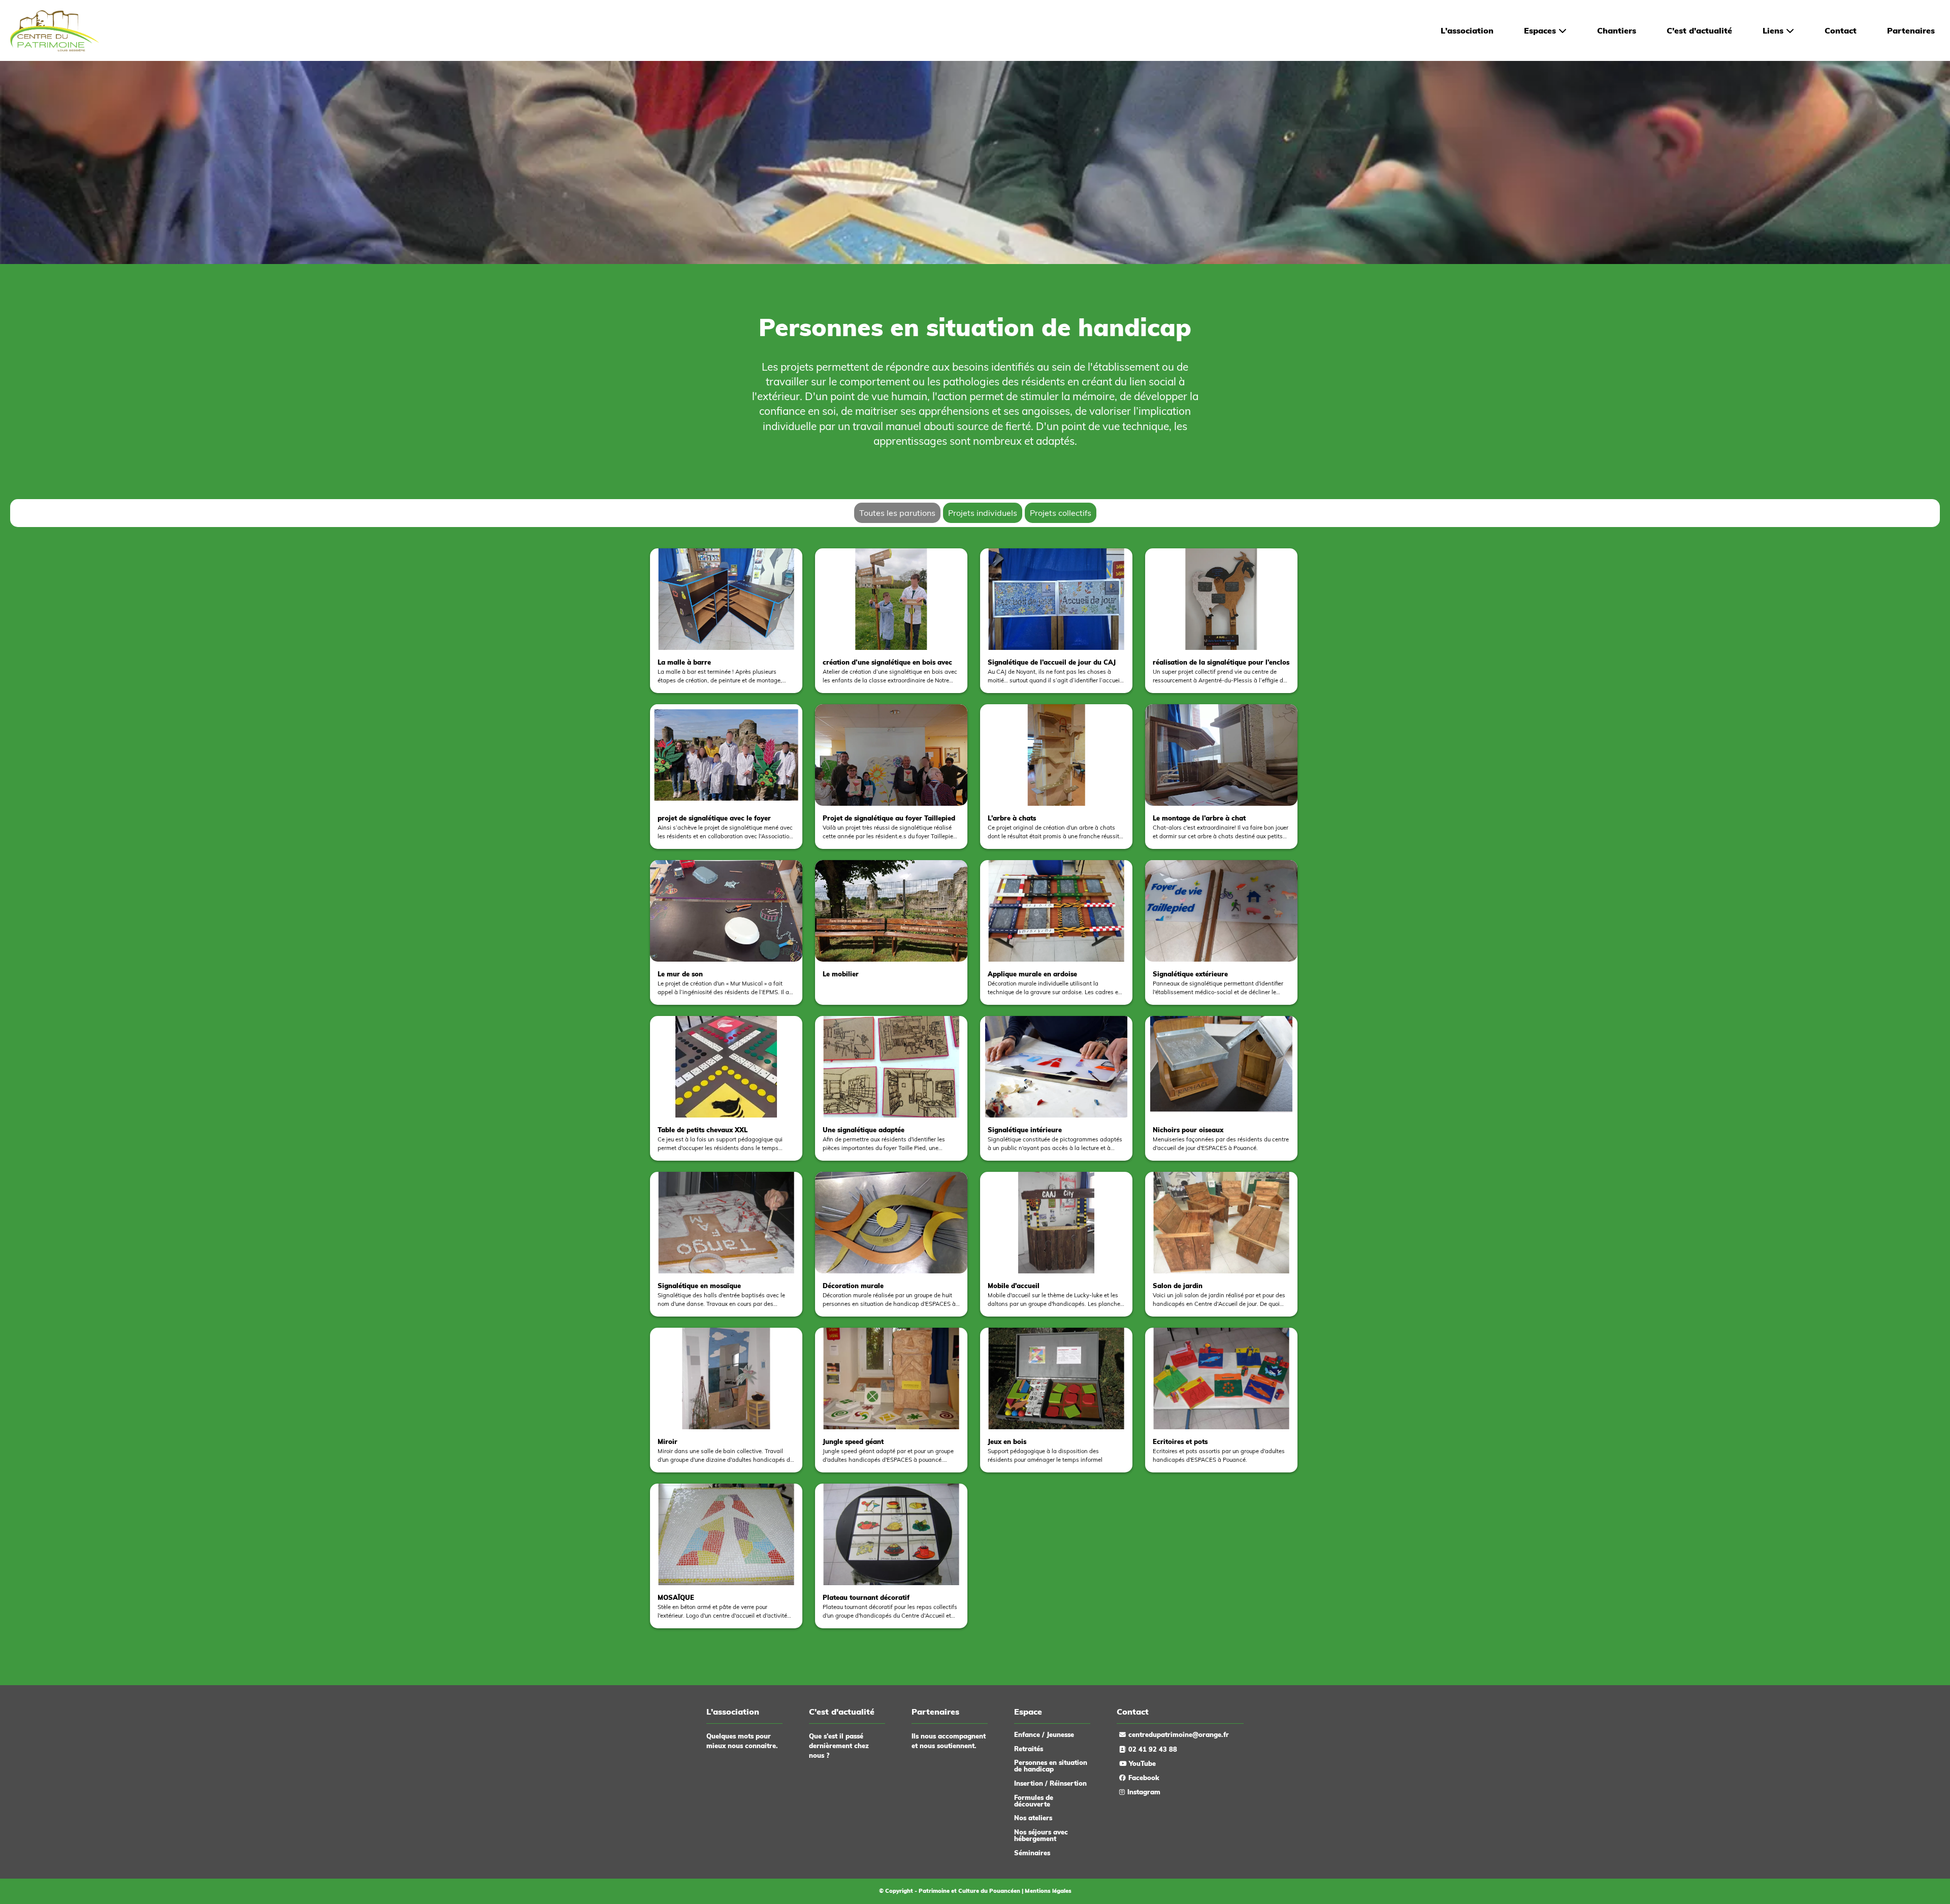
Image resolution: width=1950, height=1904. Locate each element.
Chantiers (1617, 30)
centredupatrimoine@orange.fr (1179, 1734)
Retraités (1029, 1749)
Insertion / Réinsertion (1050, 1783)
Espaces (1540, 30)
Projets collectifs (1061, 513)
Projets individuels (983, 513)
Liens (1773, 30)
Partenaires (1911, 30)
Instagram (1144, 1792)
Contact (1841, 30)
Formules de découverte (1034, 1801)
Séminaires (1032, 1853)
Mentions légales (1048, 1891)
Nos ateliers (1033, 1818)
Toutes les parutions (897, 513)
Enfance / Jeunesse (1044, 1734)
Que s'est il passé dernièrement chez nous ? (839, 1746)
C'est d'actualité (1699, 30)
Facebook (1144, 1778)
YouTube (1142, 1763)
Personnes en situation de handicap (1051, 1766)
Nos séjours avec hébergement (1041, 1835)
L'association (1467, 30)
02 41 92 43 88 (1153, 1749)
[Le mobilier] (892, 1007)
